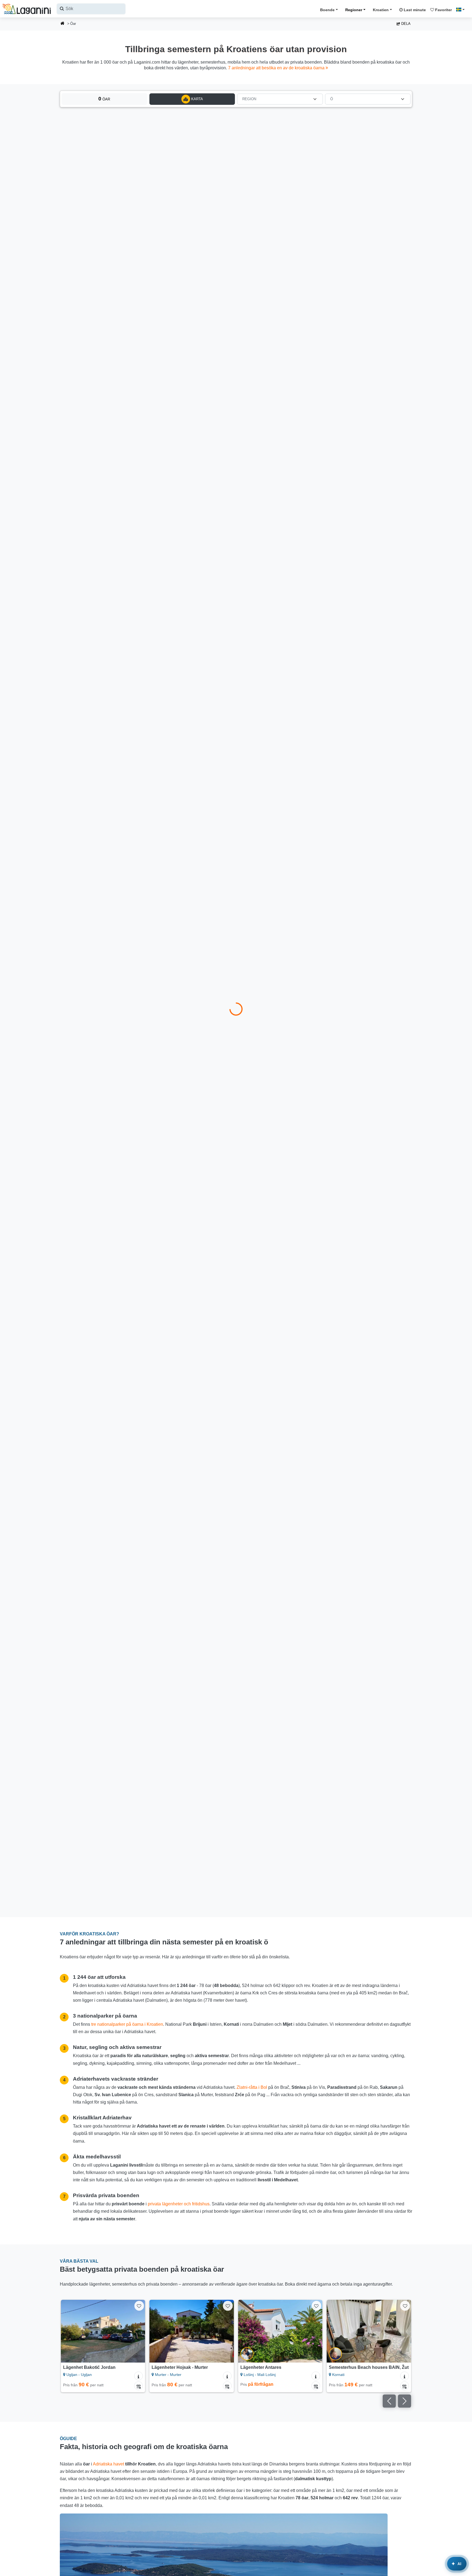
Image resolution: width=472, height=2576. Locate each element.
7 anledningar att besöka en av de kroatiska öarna (277, 68)
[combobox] (91, 9)
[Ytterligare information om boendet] (138, 2376)
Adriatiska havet (108, 2464)
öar (104, 99)
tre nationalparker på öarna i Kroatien (127, 2024)
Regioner (354, 10)
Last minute (414, 10)
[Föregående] (70, 2331)
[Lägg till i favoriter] (139, 2306)
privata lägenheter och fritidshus (179, 2204)
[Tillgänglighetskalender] (138, 2386)
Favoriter (443, 10)
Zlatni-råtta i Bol (252, 2087)
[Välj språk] (462, 10)
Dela (405, 24)
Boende (327, 10)
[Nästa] (136, 2331)
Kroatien (381, 10)
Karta (197, 99)
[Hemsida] (63, 24)
